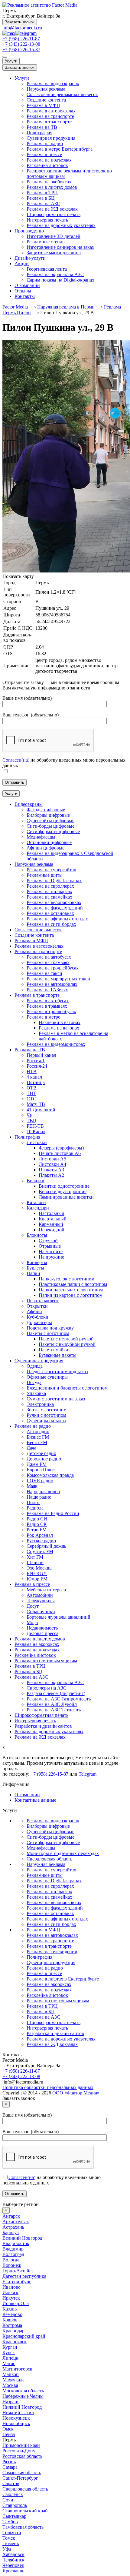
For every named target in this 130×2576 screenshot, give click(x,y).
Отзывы (23, 291)
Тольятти (12, 2533)
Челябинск (13, 2560)
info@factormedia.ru (22, 28)
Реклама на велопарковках (54, 1902)
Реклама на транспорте (50, 116)
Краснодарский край (24, 2336)
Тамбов (10, 2522)
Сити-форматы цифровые (53, 1842)
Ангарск (11, 2216)
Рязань (9, 2462)
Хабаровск (13, 2554)
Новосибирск (16, 2423)
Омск (8, 2429)
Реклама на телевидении (52, 1952)
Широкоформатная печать (54, 214)
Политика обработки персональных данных (48, 2087)
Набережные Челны (23, 2396)
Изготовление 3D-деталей (54, 236)
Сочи (8, 2500)
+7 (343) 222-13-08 (21, 44)
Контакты (25, 296)
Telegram (88, 1774)
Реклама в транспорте (49, 122)
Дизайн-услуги (30, 258)
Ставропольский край (25, 2511)
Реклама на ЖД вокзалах (52, 209)
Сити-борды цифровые (50, 1837)
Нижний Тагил (18, 2412)
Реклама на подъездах (49, 160)
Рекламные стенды (46, 242)
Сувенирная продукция (51, 138)
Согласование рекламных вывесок (62, 94)
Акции (22, 264)
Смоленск (13, 2494)
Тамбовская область (23, 2527)
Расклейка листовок (47, 165)
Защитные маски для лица (54, 253)
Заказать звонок (20, 22)
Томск (9, 2538)
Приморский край (21, 2445)
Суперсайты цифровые (50, 1832)
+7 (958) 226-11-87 (21, 39)
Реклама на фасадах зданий (55, 1908)
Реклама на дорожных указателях (61, 225)
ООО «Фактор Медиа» (76, 2093)
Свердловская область (49, 1859)
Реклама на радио (45, 143)
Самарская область (22, 2473)
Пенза (9, 2434)
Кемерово (12, 2314)
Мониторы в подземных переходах (63, 1853)
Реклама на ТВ (42, 127)
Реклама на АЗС (43, 204)
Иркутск (11, 2298)
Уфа (7, 2549)
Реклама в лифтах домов (52, 187)
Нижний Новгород (22, 2407)
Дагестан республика (24, 2276)
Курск (9, 2352)
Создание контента (46, 100)
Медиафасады (41, 1848)
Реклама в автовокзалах (51, 111)
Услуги (11, 61)
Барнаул (11, 2232)
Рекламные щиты (45, 1875)
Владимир (13, 2249)
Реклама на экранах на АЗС (55, 274)
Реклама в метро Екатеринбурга (60, 149)
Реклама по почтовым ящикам (58, 2001)
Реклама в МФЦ (43, 105)
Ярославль (13, 2571)
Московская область (23, 2391)
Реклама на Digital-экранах (54, 1881)
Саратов (11, 2483)
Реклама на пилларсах (49, 1892)
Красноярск (15, 2342)
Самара (10, 2467)
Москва (10, 2385)
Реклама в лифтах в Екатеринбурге (63, 1979)
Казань (10, 2309)
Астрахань (13, 2227)
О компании (27, 285)
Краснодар (13, 2331)
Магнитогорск (17, 2369)
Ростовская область (22, 2456)
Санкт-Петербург (20, 2478)
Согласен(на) (16, 760)
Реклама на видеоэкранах (53, 83)
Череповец (13, 2565)
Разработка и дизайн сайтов (55, 2033)
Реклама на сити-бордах (51, 1924)
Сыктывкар (14, 2516)
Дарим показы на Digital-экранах (60, 280)
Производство (29, 231)
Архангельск (16, 2222)
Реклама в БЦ (41, 198)
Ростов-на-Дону (19, 2451)
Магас (9, 2363)
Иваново (11, 2287)
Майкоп (11, 2374)
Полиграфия (39, 133)
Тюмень (11, 2543)
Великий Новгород (22, 2238)
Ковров (10, 2320)
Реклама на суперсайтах (51, 1870)
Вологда (11, 2260)
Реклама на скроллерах (50, 1886)
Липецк (10, 2358)
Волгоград (13, 2254)
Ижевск (10, 2292)
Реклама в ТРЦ (42, 193)
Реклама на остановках (50, 1913)
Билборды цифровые (48, 1826)
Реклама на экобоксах (49, 182)
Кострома (12, 2325)
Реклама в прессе (44, 154)
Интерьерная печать (47, 220)
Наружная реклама (46, 89)
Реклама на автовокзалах (52, 1935)
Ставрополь (15, 2505)
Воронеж (12, 2265)
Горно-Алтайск (18, 2271)
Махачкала (13, 2380)
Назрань (11, 2402)
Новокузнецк (16, 2418)
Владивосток (16, 2243)
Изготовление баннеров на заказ (60, 247)
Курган (10, 2347)
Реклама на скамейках (49, 1897)
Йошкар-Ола (16, 2303)
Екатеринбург (17, 2282)
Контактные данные (35, 1800)
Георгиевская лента (47, 269)
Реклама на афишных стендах (57, 1919)
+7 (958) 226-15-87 (21, 50)
